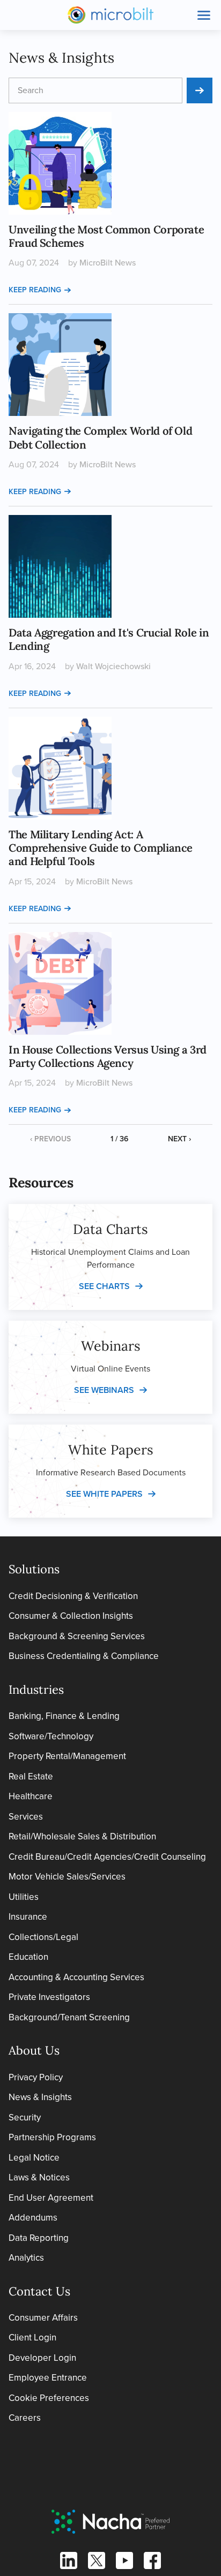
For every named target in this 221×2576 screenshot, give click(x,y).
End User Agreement (51, 2198)
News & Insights (40, 2097)
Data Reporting (39, 2238)
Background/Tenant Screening (69, 2017)
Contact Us (39, 2291)
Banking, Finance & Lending (64, 1716)
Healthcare (31, 1796)
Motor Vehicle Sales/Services (67, 1877)
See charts (104, 1286)
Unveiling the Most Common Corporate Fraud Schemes (106, 236)
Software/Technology (51, 1736)
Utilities (24, 1897)
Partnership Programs (52, 2137)
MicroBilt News (108, 263)
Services (26, 1817)
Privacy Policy (36, 2077)
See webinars (104, 1390)
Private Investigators (49, 1997)
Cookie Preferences (49, 2398)
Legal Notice (34, 2158)
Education (28, 1957)
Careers (25, 2418)
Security (25, 2117)
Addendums (33, 2218)
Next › (179, 1139)
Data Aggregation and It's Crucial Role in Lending (109, 639)
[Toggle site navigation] (204, 15)
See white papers (104, 1494)
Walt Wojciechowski (113, 666)
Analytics (26, 2258)
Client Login (32, 2338)
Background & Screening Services (77, 1636)
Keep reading (35, 290)
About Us (34, 2050)
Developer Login (42, 2358)
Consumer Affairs (43, 2318)
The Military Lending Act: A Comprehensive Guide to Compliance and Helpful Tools (101, 848)
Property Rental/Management (67, 1756)
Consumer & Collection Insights (71, 1616)
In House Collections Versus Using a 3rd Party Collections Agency (108, 1056)
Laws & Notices (39, 2177)
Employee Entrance (48, 2378)
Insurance (28, 1917)
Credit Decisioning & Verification (73, 1596)
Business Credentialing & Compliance (84, 1656)
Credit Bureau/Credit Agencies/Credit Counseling (107, 1857)
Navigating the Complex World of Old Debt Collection (100, 438)
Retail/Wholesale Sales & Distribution (82, 1836)
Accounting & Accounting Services (76, 1977)
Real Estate (31, 1776)
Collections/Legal (43, 1937)
